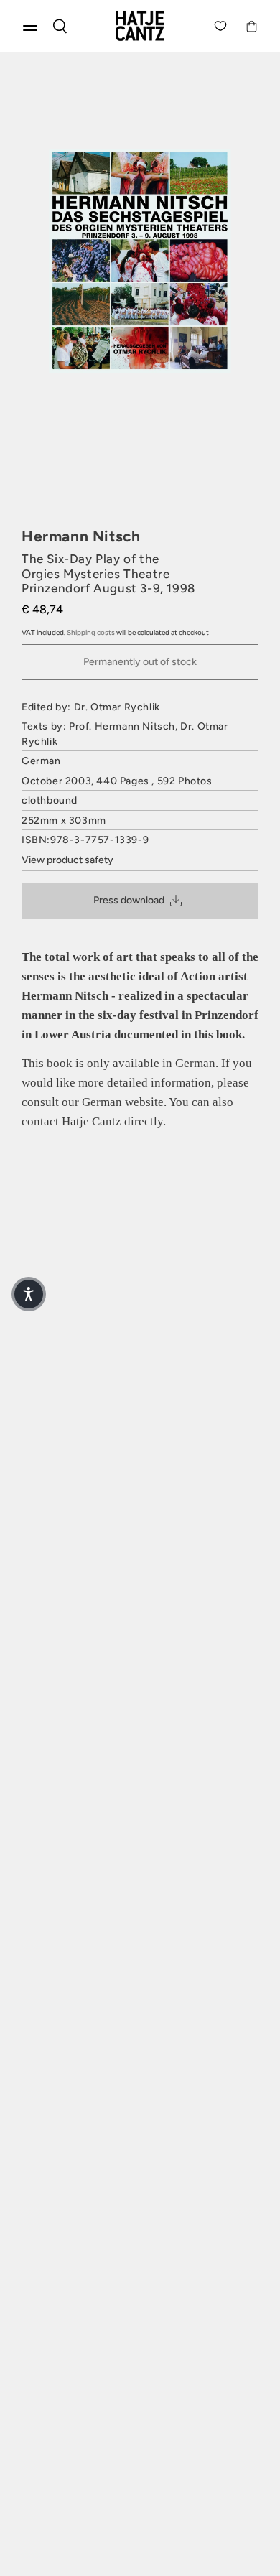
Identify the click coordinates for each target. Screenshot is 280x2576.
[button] (29, 1294)
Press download (129, 900)
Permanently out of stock (140, 662)
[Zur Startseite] (140, 26)
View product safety (67, 860)
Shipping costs (91, 632)
